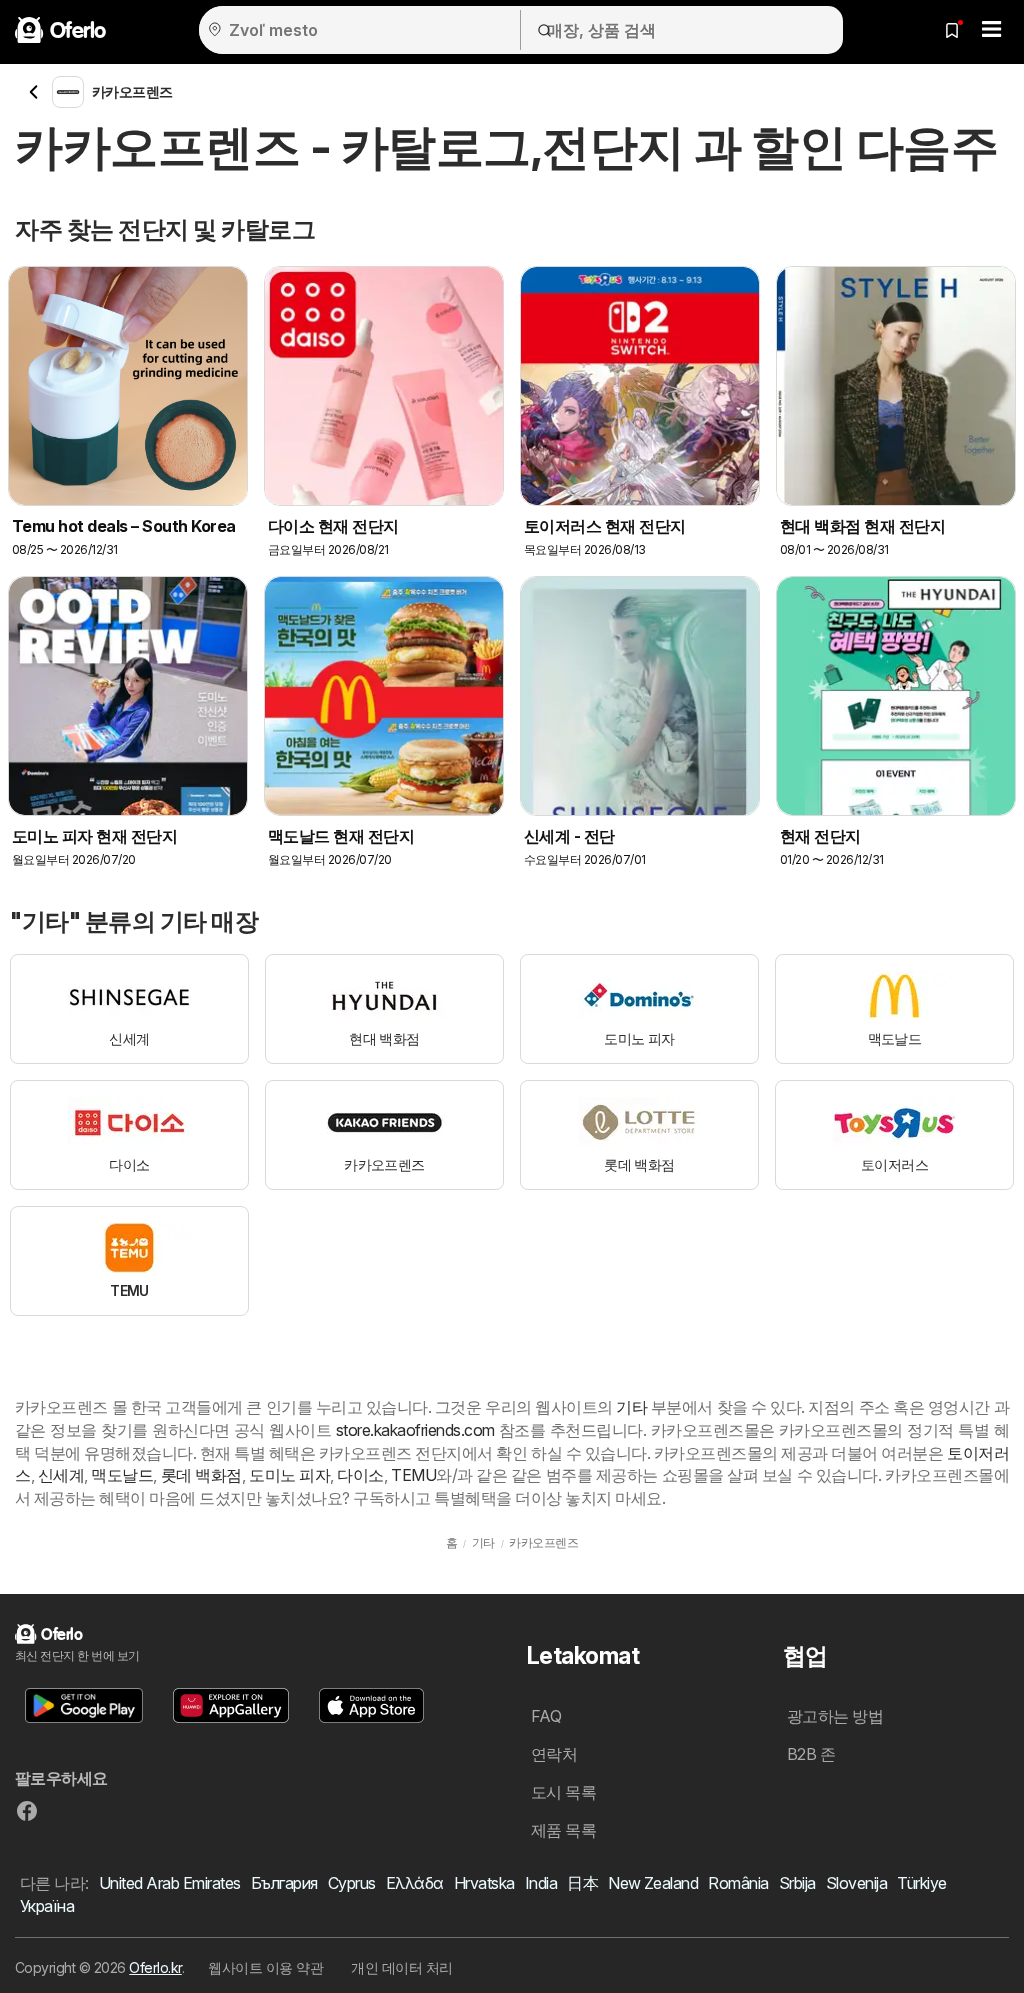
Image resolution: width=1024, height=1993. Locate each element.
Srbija (797, 1883)
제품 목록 (563, 1830)
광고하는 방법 (835, 1716)
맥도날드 (122, 1475)
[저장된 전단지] (952, 30)
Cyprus (352, 1883)
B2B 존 (811, 1754)
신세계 (61, 1475)
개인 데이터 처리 (401, 1967)
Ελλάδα (415, 1883)
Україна (47, 1906)
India (541, 1883)
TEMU (413, 1475)
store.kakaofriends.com (415, 1430)
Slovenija (856, 1883)
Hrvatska (484, 1883)
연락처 (554, 1754)
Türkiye (921, 1883)
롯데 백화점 (201, 1475)
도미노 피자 (289, 1475)
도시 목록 (563, 1792)
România (738, 1883)
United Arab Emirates (170, 1883)
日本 (582, 1883)
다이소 (360, 1475)
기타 (631, 1407)
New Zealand (653, 1883)
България (284, 1883)
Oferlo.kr (155, 1967)
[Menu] (992, 30)
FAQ (546, 1716)
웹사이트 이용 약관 (265, 1967)
